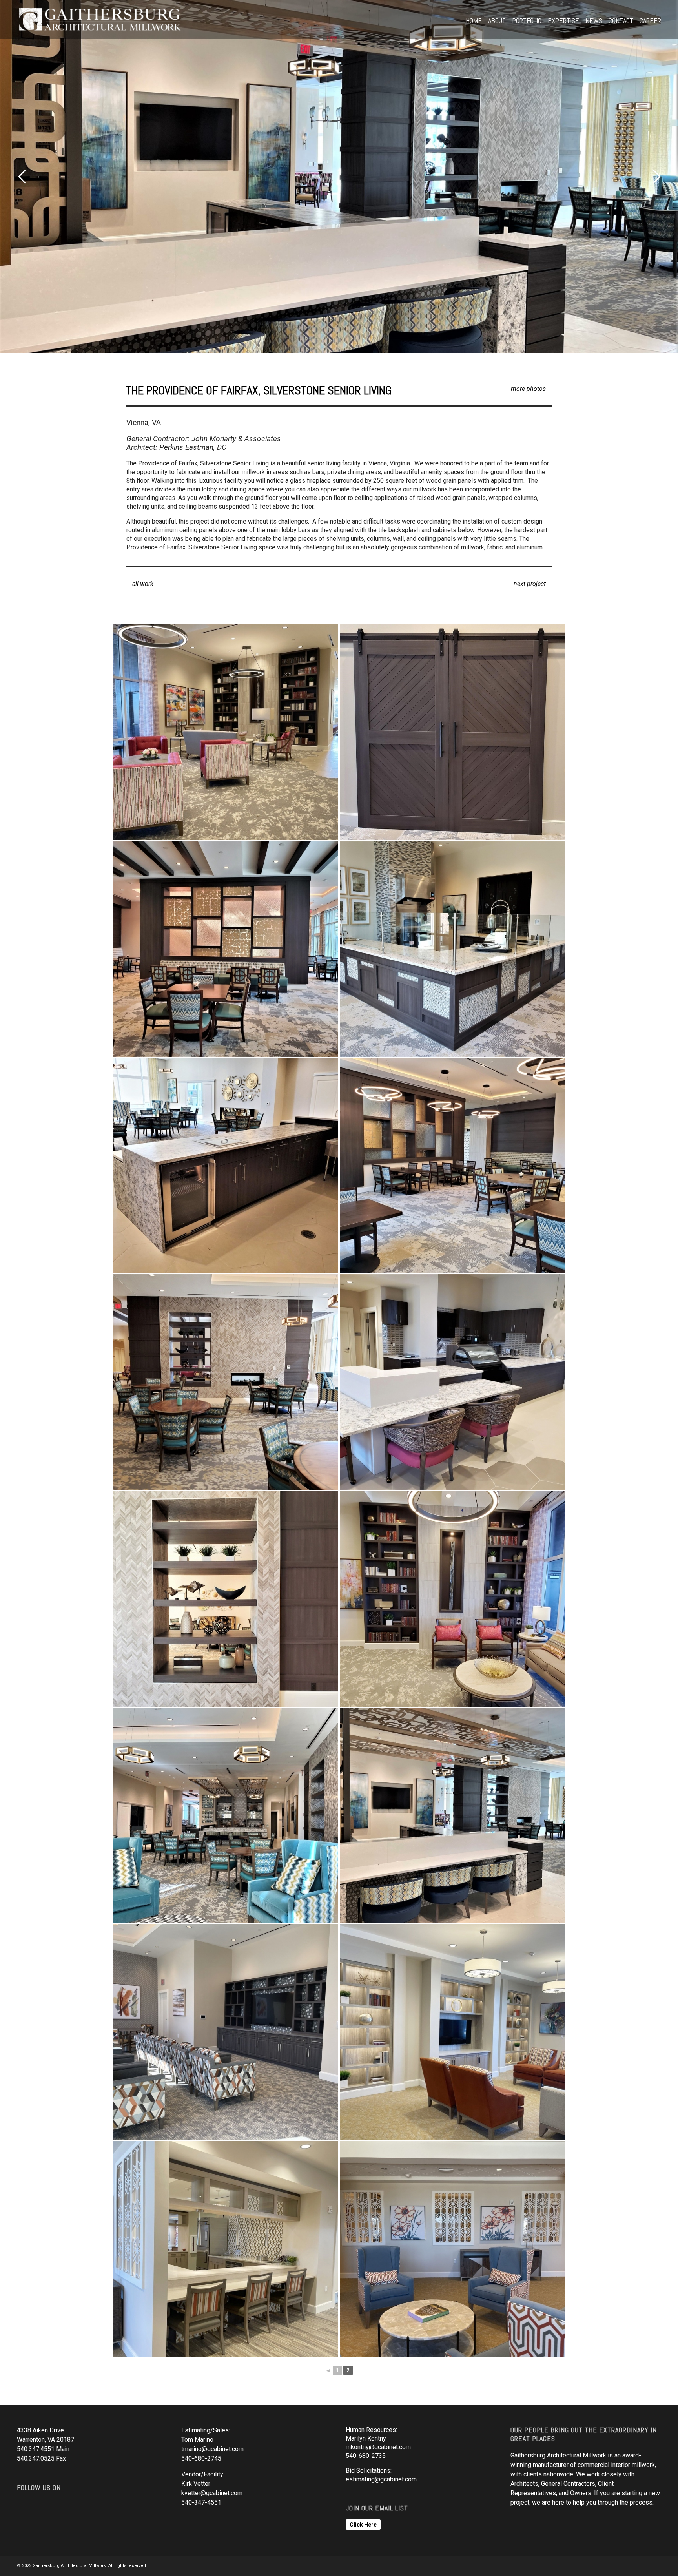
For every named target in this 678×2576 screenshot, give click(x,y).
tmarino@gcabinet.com (212, 2449)
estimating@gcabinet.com (381, 2479)
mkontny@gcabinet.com (378, 2447)
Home (474, 21)
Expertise (563, 21)
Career (650, 21)
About (497, 21)
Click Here (363, 2525)
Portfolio (527, 21)
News (594, 21)
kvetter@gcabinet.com (212, 2493)
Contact (621, 21)
